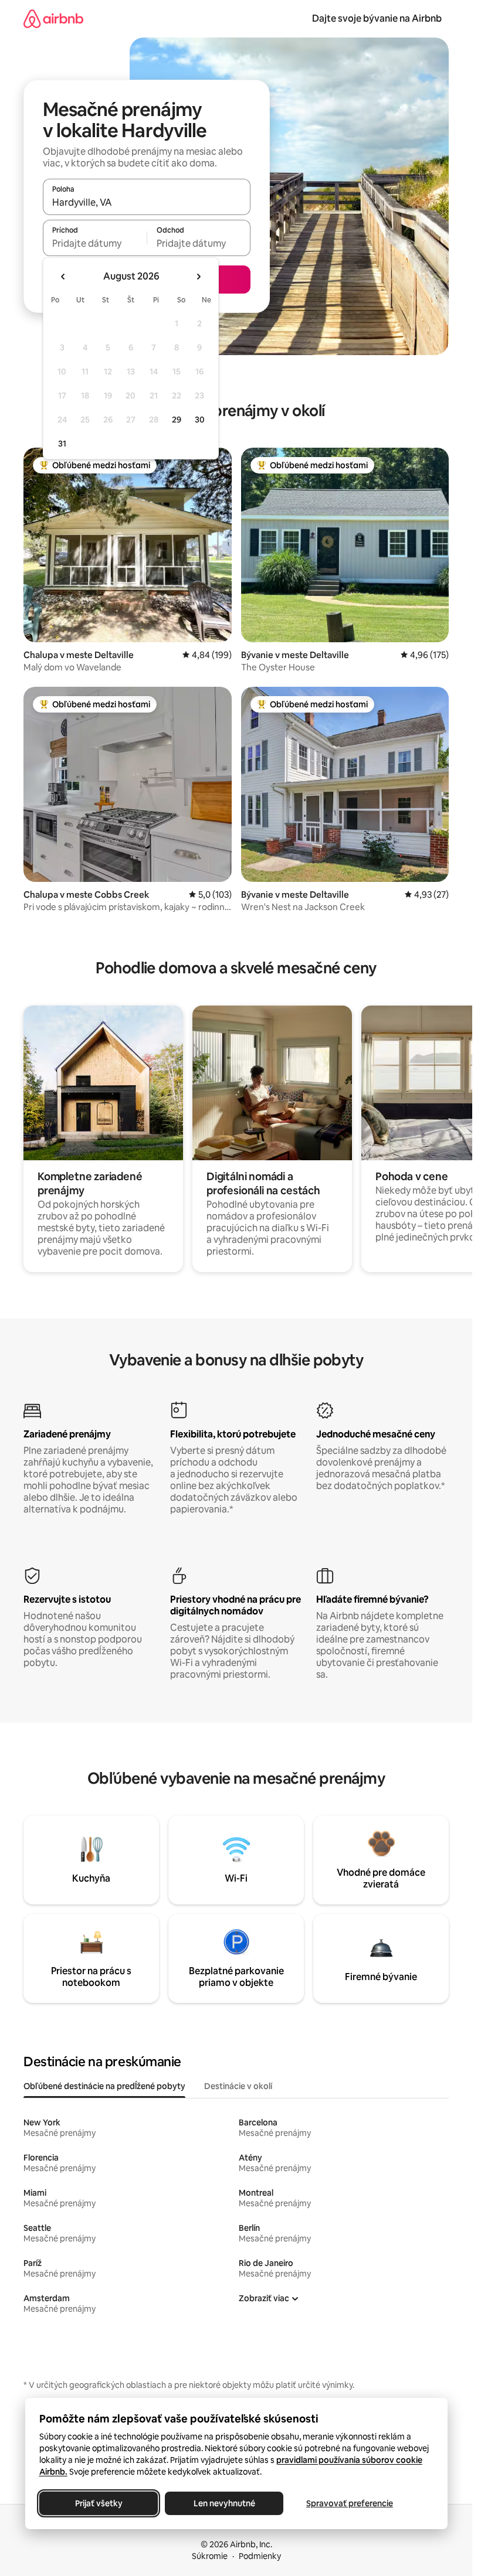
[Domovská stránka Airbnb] (53, 18)
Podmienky (260, 2556)
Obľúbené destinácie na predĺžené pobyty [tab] (104, 2086)
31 (62, 444)
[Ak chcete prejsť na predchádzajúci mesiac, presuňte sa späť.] (63, 277)
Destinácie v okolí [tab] (238, 2086)
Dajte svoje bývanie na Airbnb (377, 18)
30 (200, 420)
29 (177, 420)
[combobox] (147, 202)
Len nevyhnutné (224, 2503)
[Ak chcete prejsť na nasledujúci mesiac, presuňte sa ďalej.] (198, 277)
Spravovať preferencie (350, 2503)
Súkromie (210, 2556)
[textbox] (95, 243)
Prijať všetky (98, 2503)
